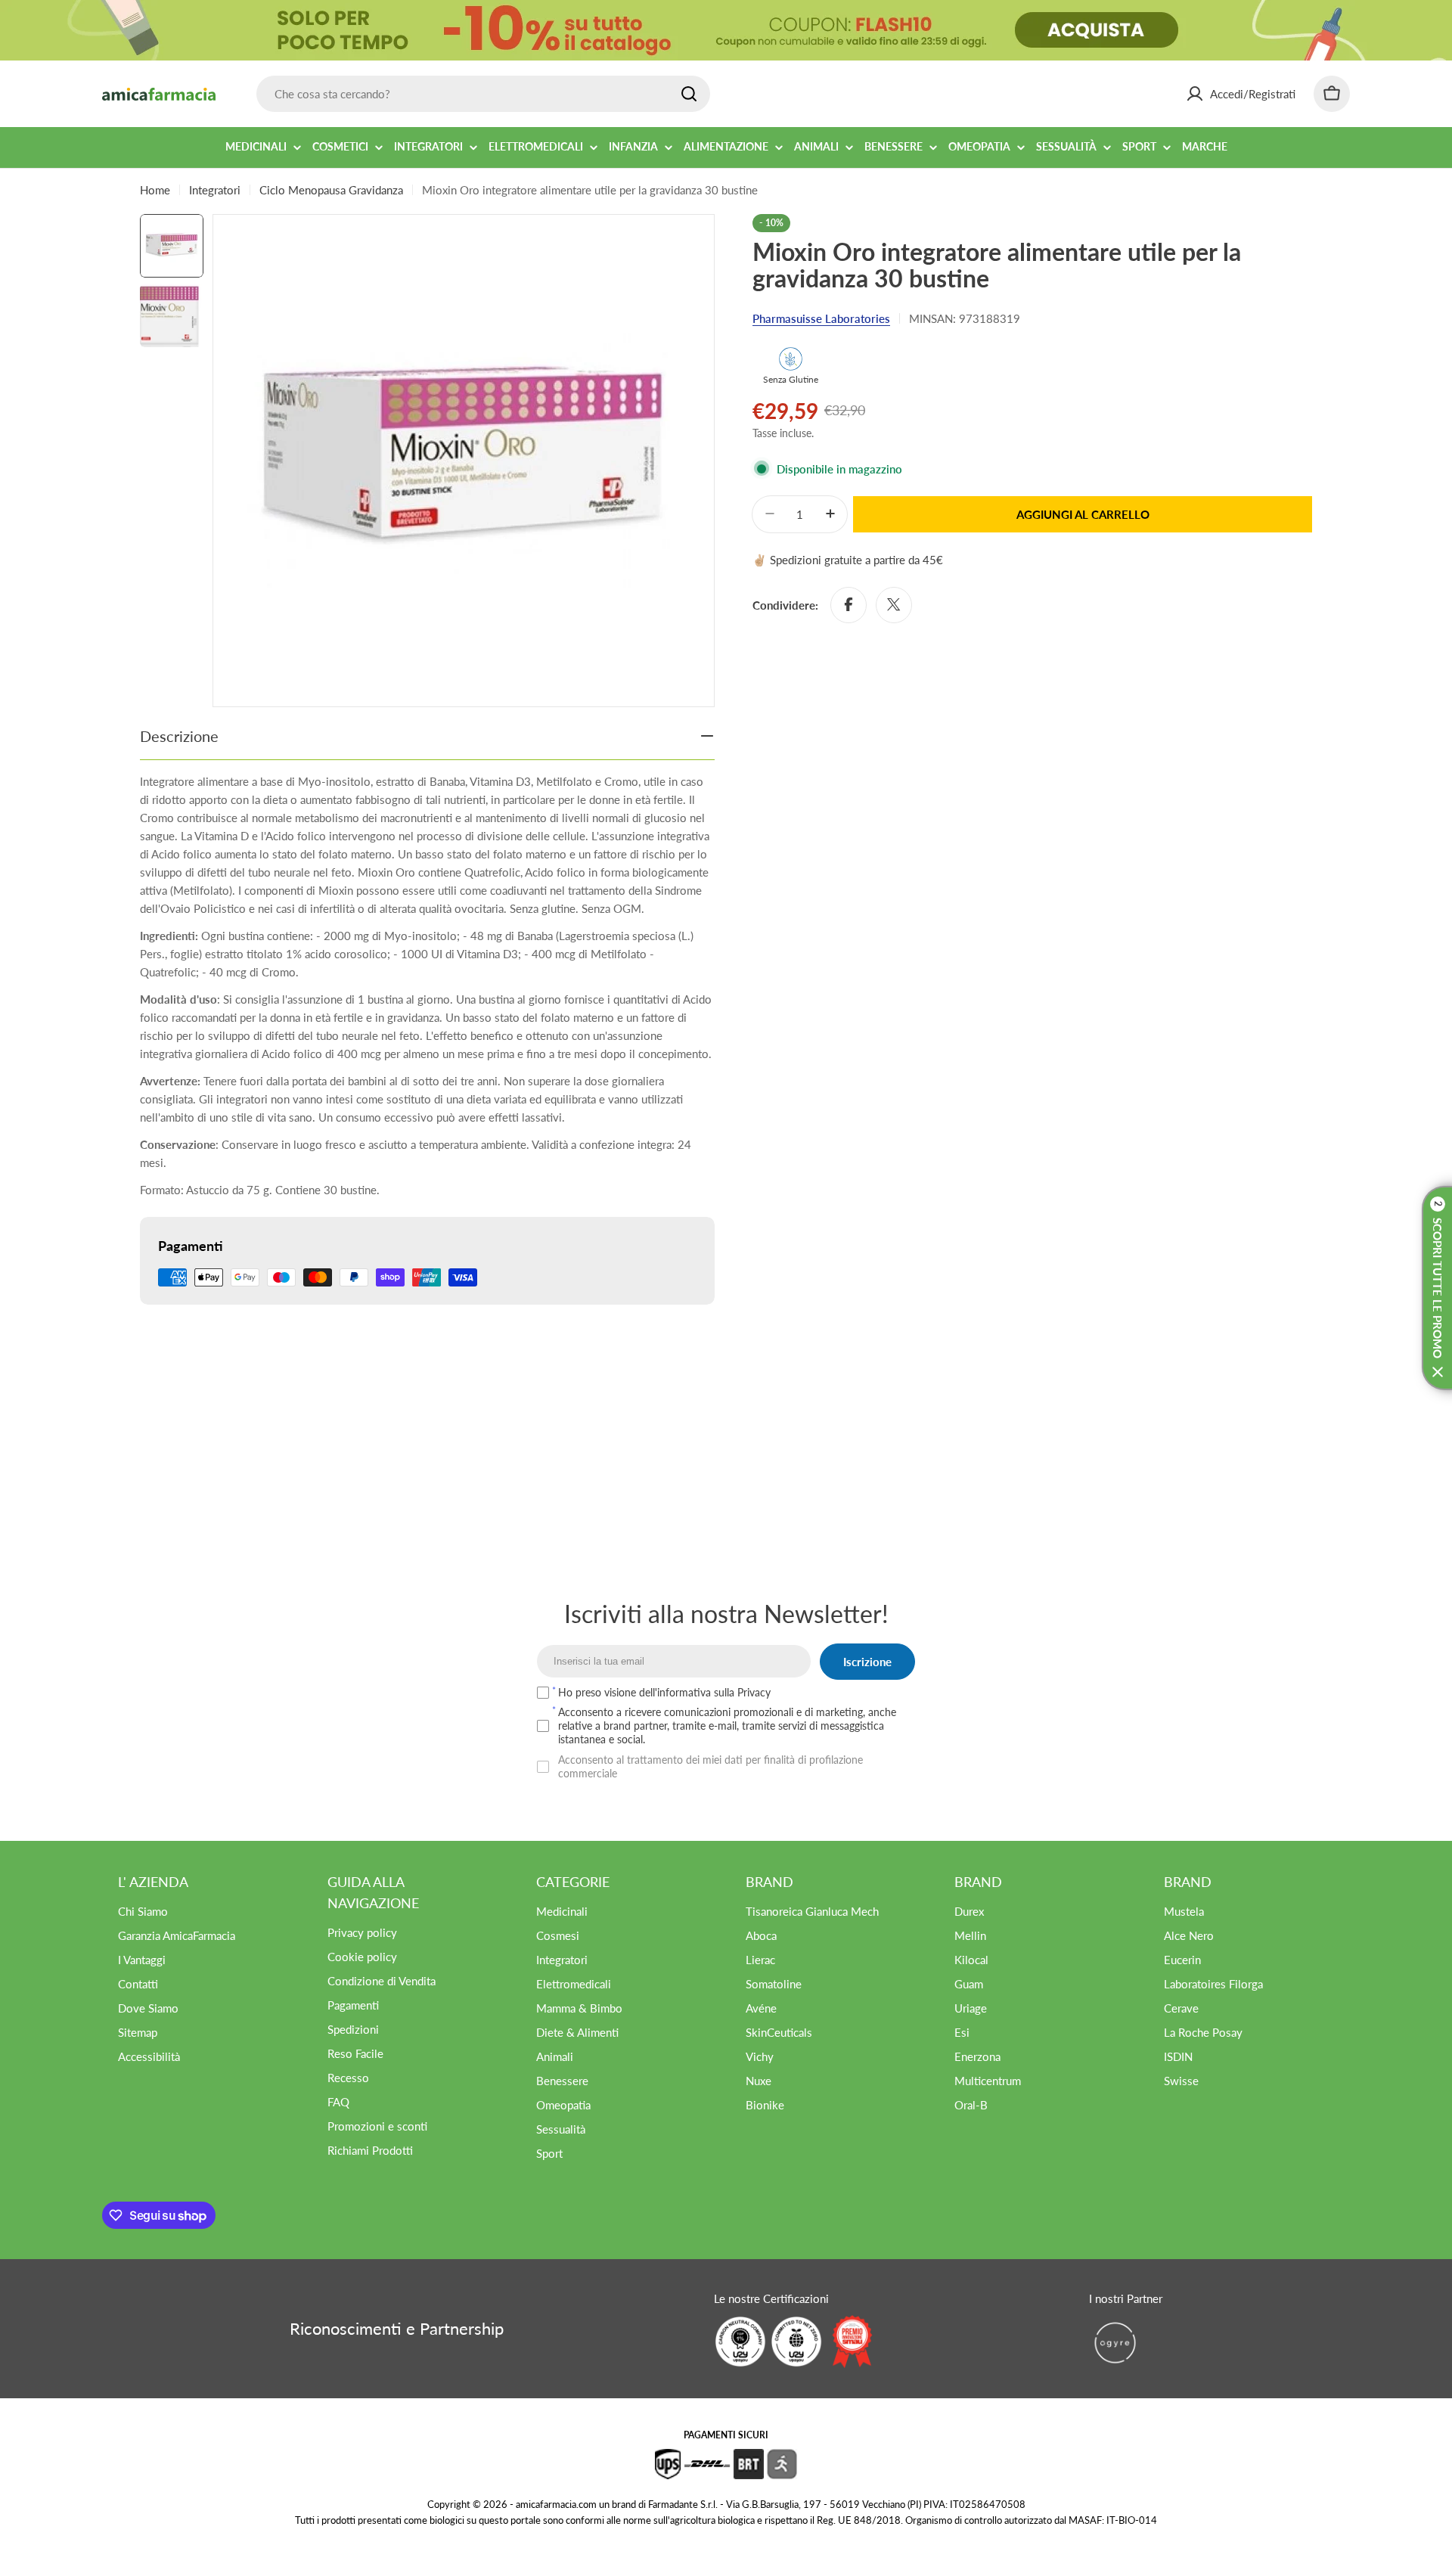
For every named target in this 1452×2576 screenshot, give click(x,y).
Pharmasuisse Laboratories (821, 318)
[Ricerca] (689, 94)
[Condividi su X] (894, 604)
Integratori (215, 190)
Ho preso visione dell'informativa (664, 1692)
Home (155, 190)
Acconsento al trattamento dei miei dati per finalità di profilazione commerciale (710, 1766)
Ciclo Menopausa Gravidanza (331, 190)
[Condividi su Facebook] (849, 604)
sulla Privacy (742, 1692)
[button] (1437, 1288)
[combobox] (483, 94)
